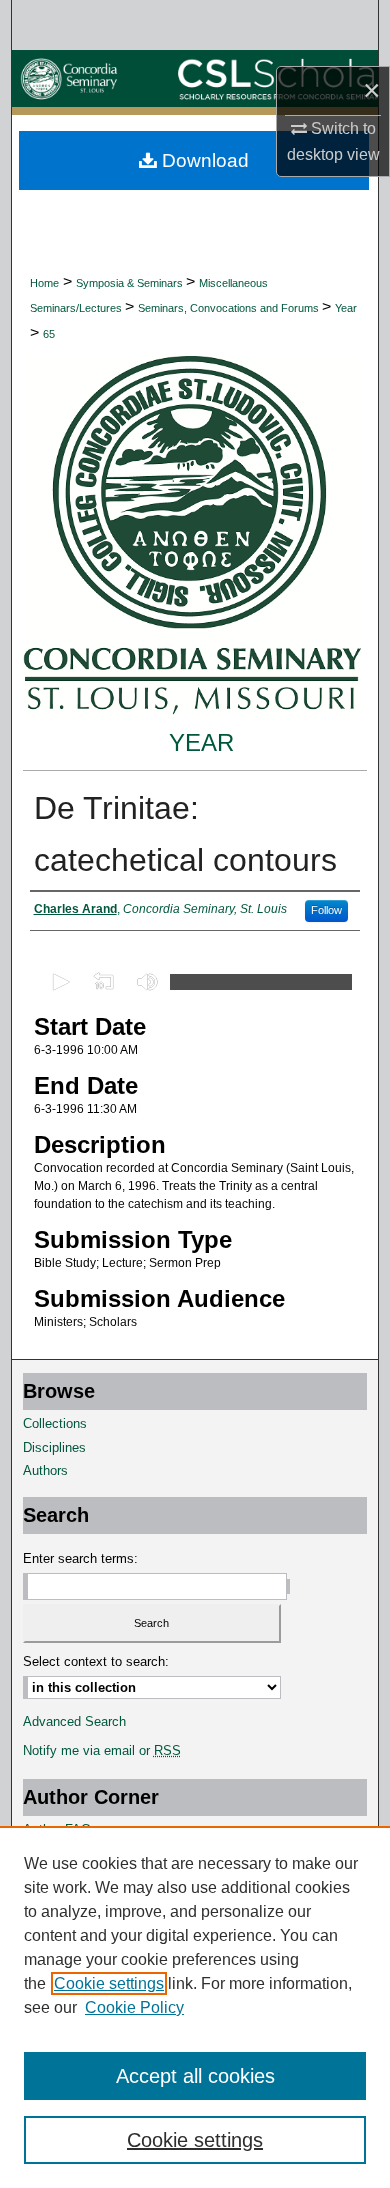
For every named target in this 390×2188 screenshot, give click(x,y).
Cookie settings (109, 1983)
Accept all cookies (195, 2076)
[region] (195, 2007)
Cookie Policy (134, 2007)
